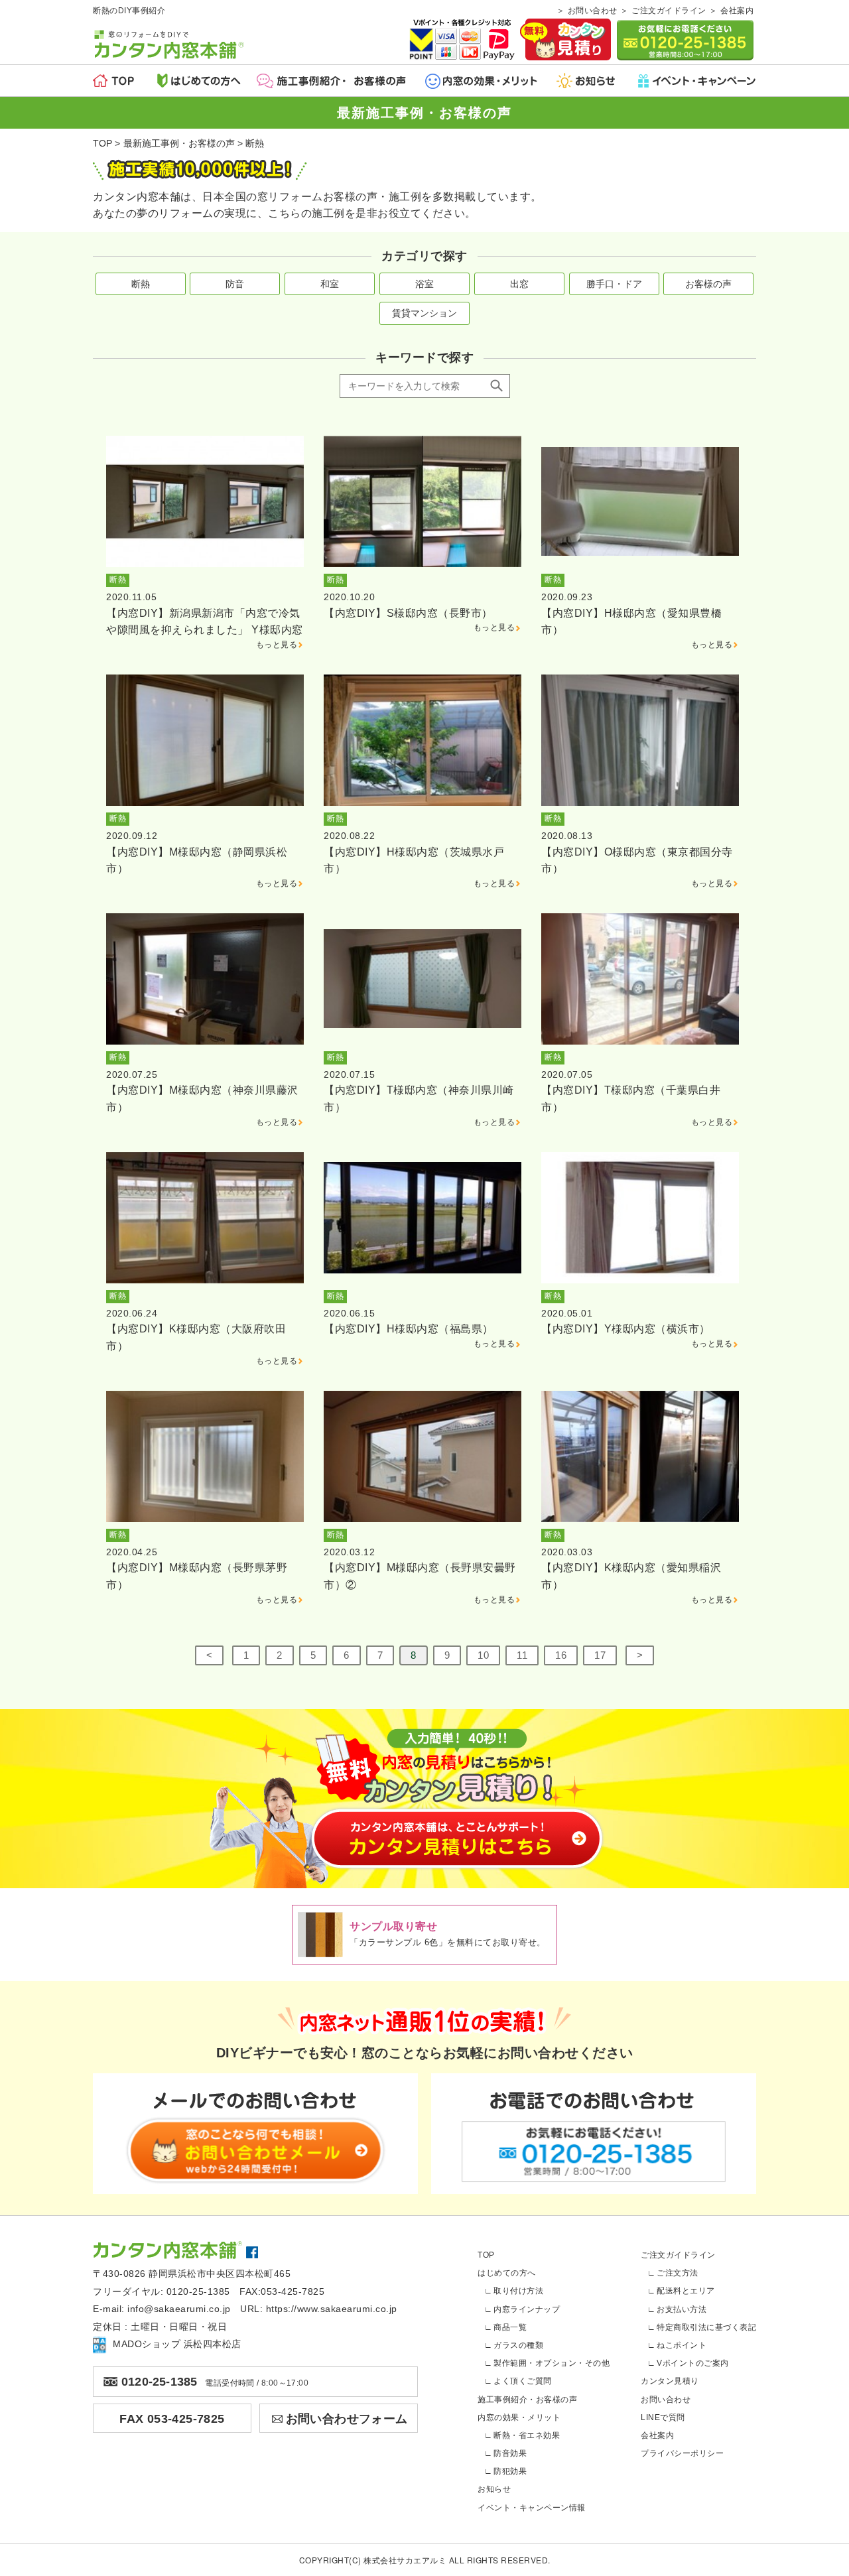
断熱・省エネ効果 (527, 2435)
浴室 (424, 284)
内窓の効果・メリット (519, 2417)
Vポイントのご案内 (693, 2363)
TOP (486, 2255)
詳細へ (205, 544)
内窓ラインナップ (527, 2309)
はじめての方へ (507, 2273)
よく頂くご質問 (523, 2381)
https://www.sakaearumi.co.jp (332, 2309)
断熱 (141, 284)
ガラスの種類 (518, 2345)
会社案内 (737, 11)
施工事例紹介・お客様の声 (527, 2400)
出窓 (519, 284)
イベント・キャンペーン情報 (532, 2508)
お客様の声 (708, 284)
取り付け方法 (518, 2291)
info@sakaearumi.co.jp (179, 2309)
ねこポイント (682, 2345)
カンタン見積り (670, 2381)
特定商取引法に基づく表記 (706, 2327)
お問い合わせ (593, 11)
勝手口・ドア (614, 284)
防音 (235, 284)
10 (483, 1655)
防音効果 (510, 2453)
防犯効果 (510, 2471)
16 (561, 1655)
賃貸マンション (424, 313)
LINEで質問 (663, 2417)
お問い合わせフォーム (347, 2419)
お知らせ (494, 2489)
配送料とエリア (686, 2291)
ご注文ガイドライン (669, 11)
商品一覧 (510, 2327)
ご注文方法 (678, 2273)
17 (600, 1655)
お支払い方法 (682, 2309)
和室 (330, 284)
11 (522, 1655)
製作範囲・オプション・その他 (552, 2363)
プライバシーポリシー (682, 2453)
